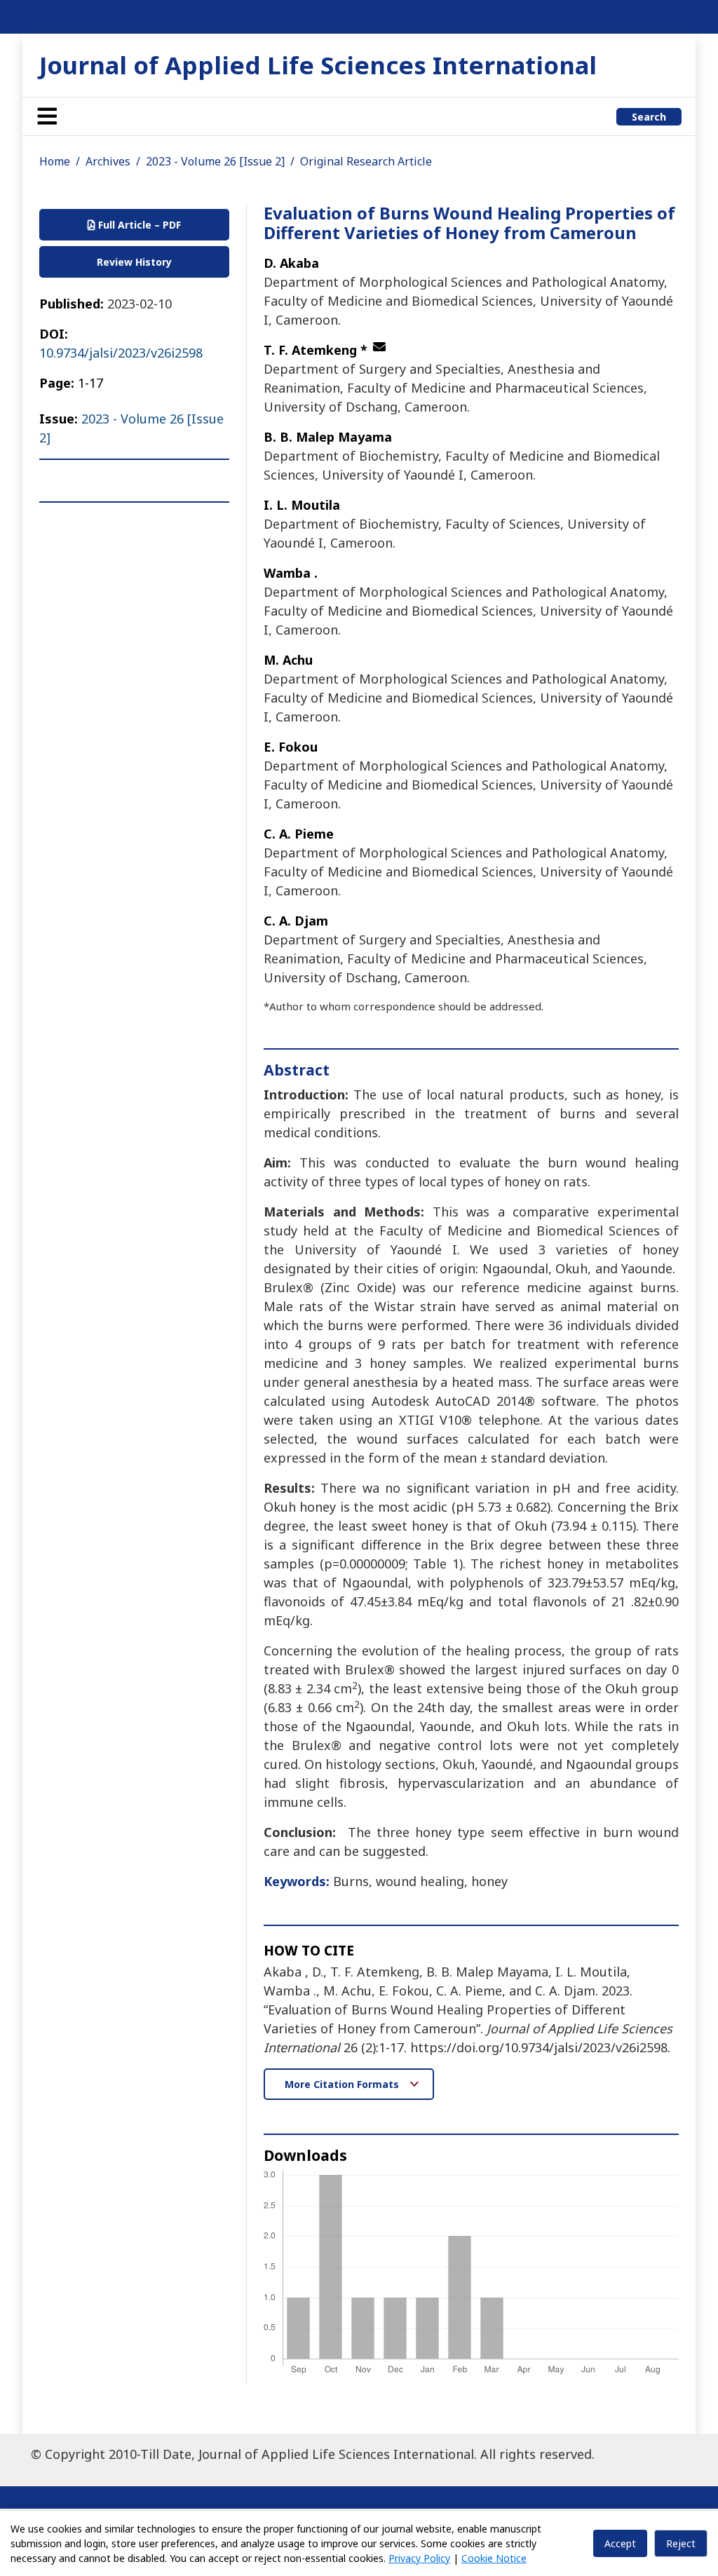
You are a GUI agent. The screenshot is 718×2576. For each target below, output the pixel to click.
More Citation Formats (343, 2084)
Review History (134, 262)
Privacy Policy (419, 2558)
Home (55, 161)
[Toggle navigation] (47, 116)
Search (649, 117)
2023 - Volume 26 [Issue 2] (215, 161)
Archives (108, 161)
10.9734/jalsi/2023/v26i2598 (121, 353)
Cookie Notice (494, 2558)
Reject (681, 2543)
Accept (620, 2543)
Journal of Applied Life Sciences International (318, 65)
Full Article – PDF (138, 225)
